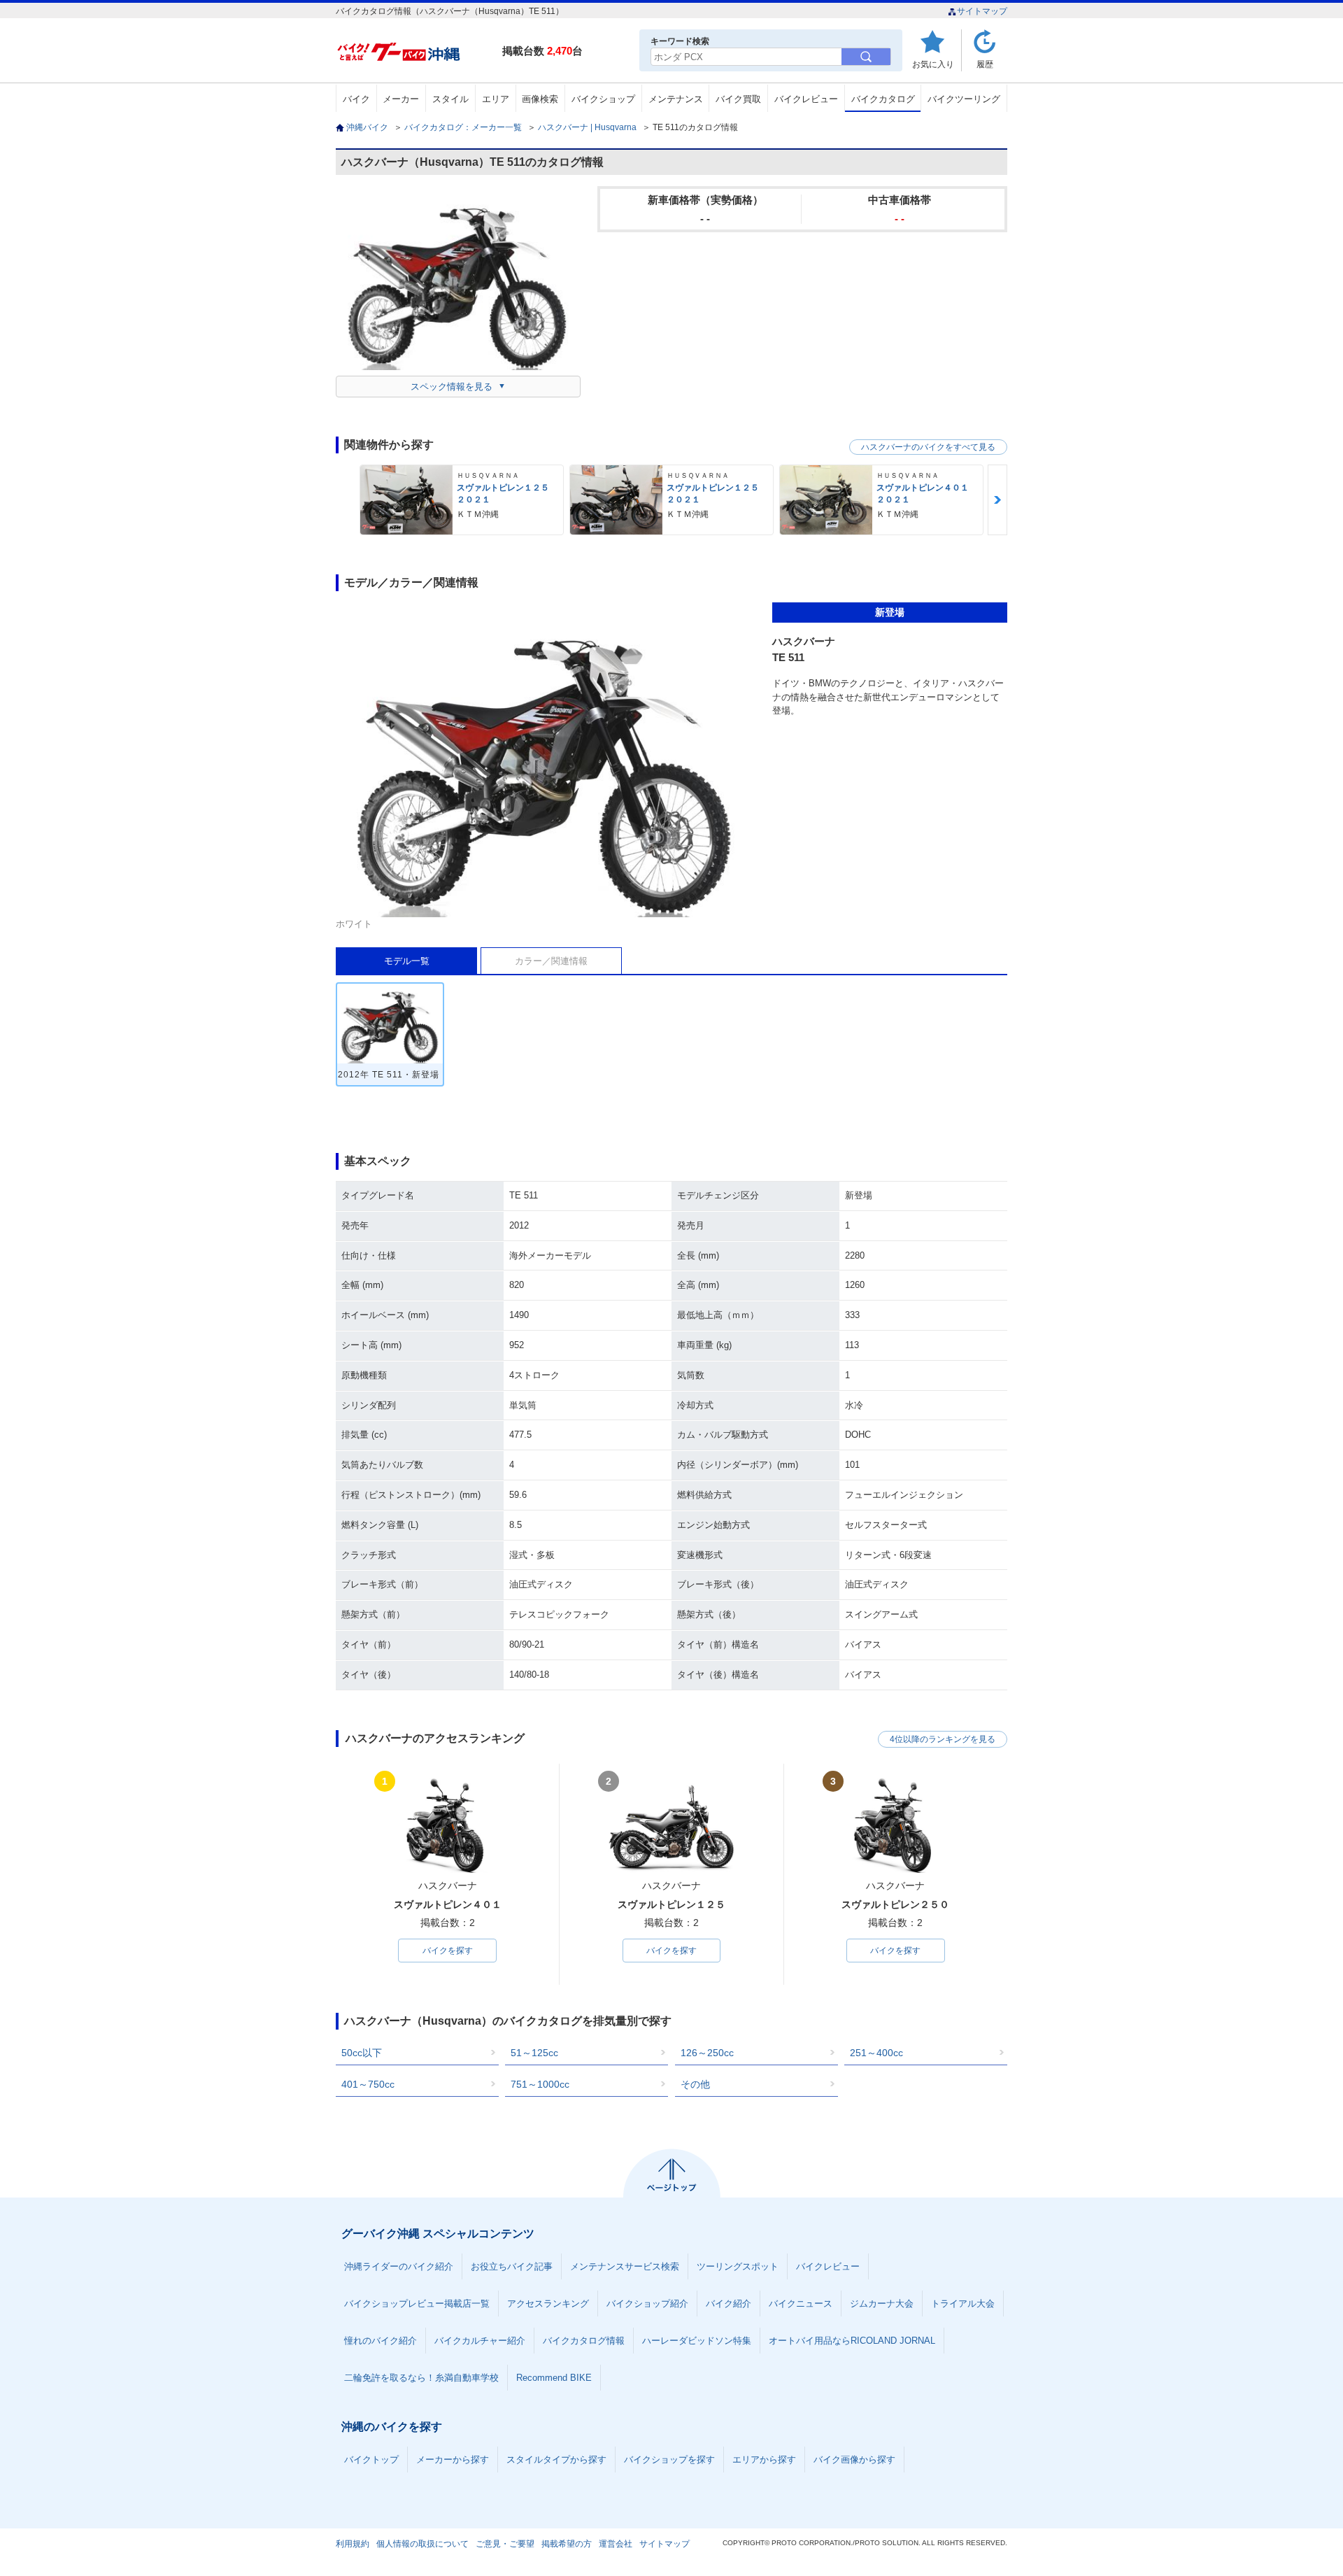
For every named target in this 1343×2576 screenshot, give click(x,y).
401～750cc (368, 2084)
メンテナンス (676, 99)
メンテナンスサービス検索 (625, 2266)
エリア (496, 99)
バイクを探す (448, 1951)
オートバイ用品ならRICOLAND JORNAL (852, 2341)
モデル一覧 (407, 961)
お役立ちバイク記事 (512, 2266)
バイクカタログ (883, 99)
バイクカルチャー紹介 (480, 2341)
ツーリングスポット (738, 2266)
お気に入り (933, 64)
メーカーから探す (453, 2460)
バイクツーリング (964, 99)
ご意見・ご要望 (505, 2544)
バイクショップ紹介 (647, 2303)
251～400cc (876, 2053)
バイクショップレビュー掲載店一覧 (417, 2303)
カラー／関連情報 (551, 961)
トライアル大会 (963, 2303)
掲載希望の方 (567, 2544)
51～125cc (534, 2053)
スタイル (450, 99)
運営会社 (616, 2544)
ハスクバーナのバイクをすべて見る (928, 447)
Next (997, 500)
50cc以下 (362, 2053)
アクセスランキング (548, 2303)
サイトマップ (982, 11)
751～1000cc (540, 2084)
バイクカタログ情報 (584, 2341)
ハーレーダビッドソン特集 (697, 2341)
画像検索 (540, 99)
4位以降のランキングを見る (943, 1739)
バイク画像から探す (854, 2460)
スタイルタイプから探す (556, 2460)
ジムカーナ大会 (882, 2303)
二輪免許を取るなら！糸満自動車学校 (421, 2378)
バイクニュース (801, 2303)
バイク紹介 (729, 2303)
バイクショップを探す (669, 2460)
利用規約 (353, 2544)
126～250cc (707, 2053)
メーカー (401, 99)
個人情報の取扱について (422, 2544)
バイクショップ (603, 99)
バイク (356, 99)
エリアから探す (764, 2460)
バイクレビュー (806, 99)
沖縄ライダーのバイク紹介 (399, 2266)
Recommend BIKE (554, 2378)
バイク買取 (738, 99)
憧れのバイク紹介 (381, 2341)
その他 (695, 2084)
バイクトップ (371, 2460)
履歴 (985, 64)
